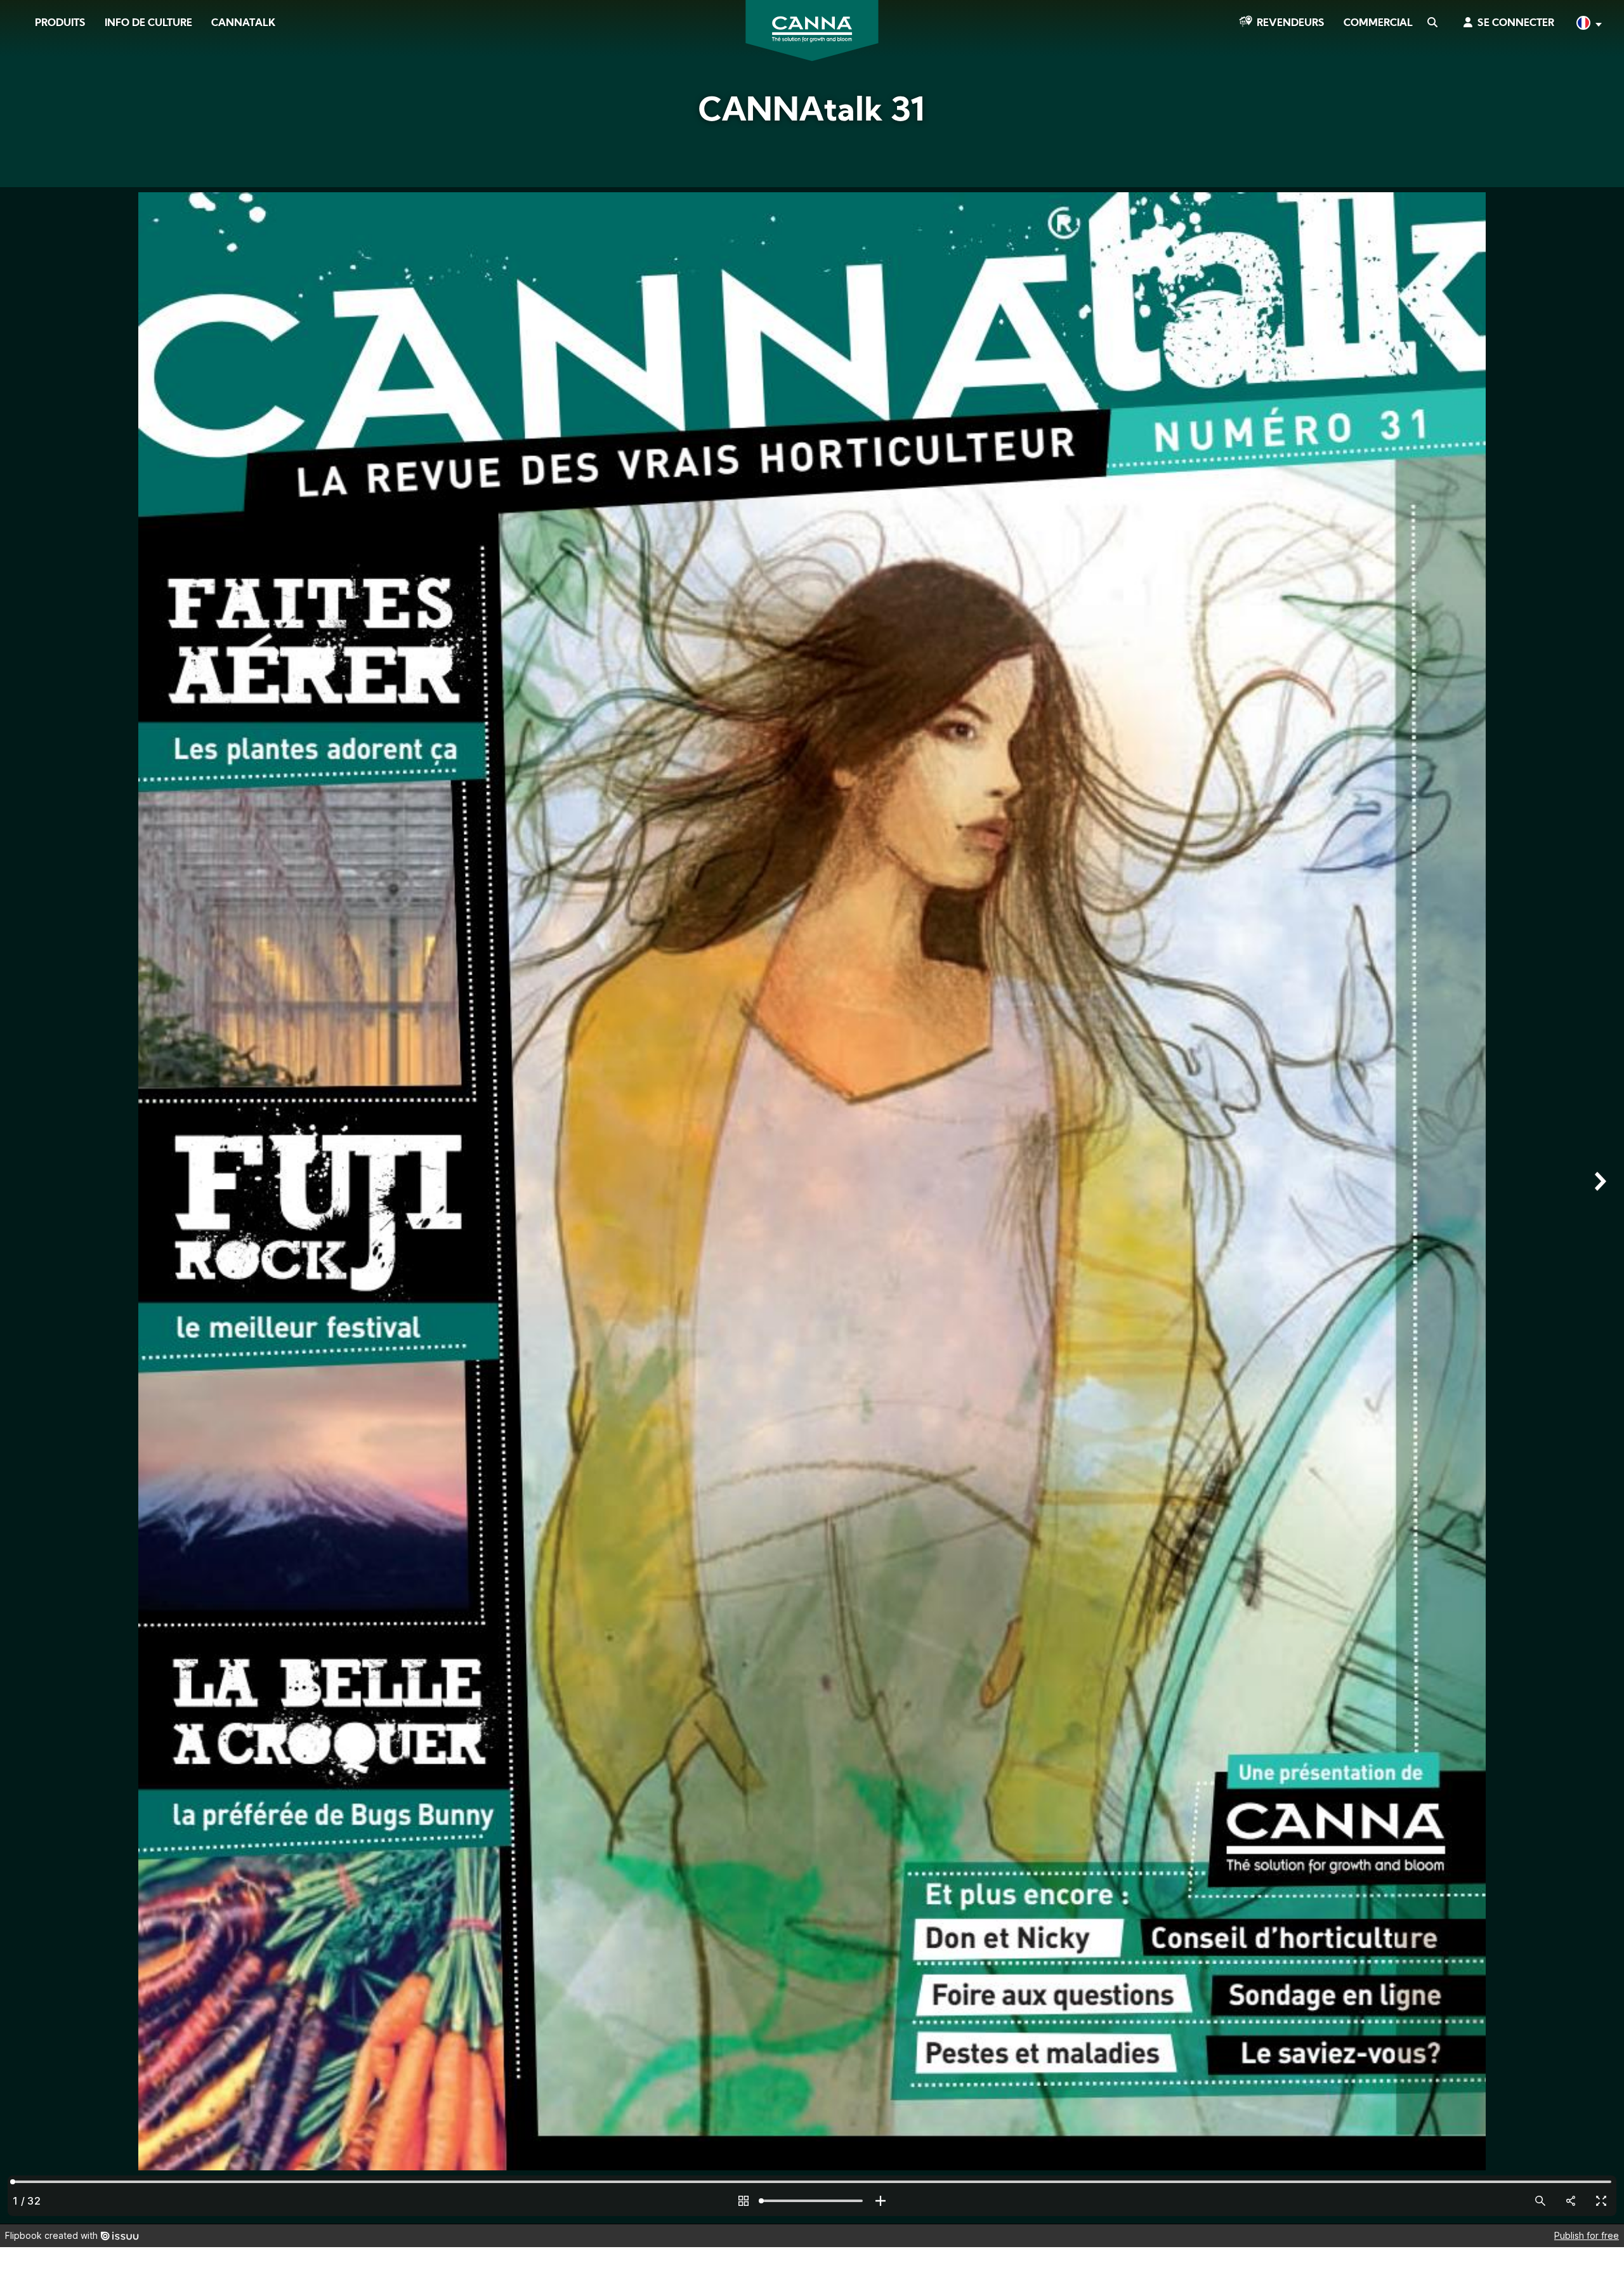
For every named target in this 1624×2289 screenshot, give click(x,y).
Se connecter (1516, 23)
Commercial (1378, 23)
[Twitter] (25, 148)
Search (1432, 23)
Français (1588, 24)
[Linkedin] (26, 183)
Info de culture (148, 23)
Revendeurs (1291, 23)
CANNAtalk (243, 23)
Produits (60, 23)
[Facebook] (26, 112)
